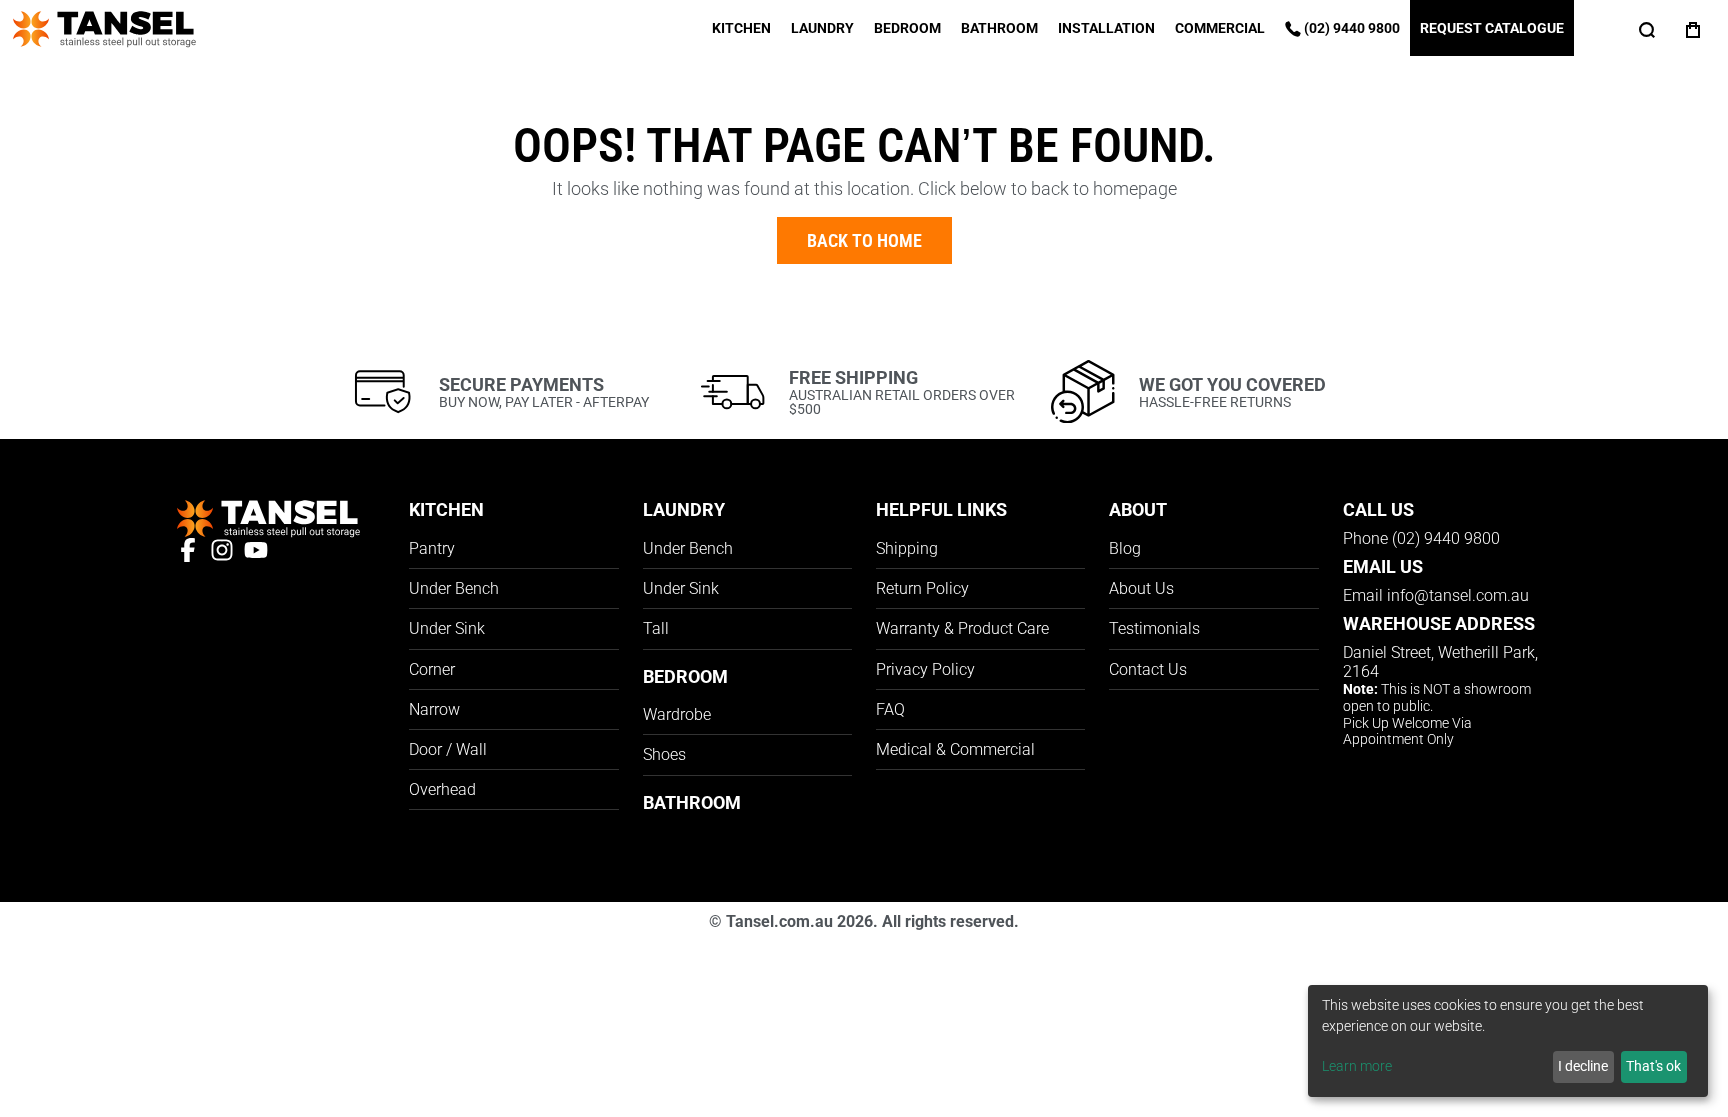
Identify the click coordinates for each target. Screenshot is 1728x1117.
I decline (1583, 1066)
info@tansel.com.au (1458, 595)
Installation (1106, 28)
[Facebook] (193, 548)
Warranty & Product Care (962, 628)
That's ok (1653, 1066)
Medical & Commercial (955, 749)
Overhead (442, 789)
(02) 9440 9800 (1350, 28)
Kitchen (741, 28)
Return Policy (922, 588)
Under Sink (447, 628)
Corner (432, 669)
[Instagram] (227, 548)
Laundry (822, 28)
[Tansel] (104, 26)
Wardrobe (677, 714)
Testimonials (1154, 628)
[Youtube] (261, 548)
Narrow (434, 709)
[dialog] (1508, 1041)
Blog (1125, 548)
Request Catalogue (1492, 28)
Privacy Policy (925, 669)
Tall (656, 628)
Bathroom (999, 28)
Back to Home (864, 240)
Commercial (1220, 28)
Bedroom (907, 28)
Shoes (664, 754)
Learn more (1357, 1066)
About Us (1141, 588)
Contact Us (1148, 669)
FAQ (890, 709)
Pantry (432, 548)
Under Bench (454, 588)
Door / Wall (448, 749)
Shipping (907, 548)
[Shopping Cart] (1693, 28)
